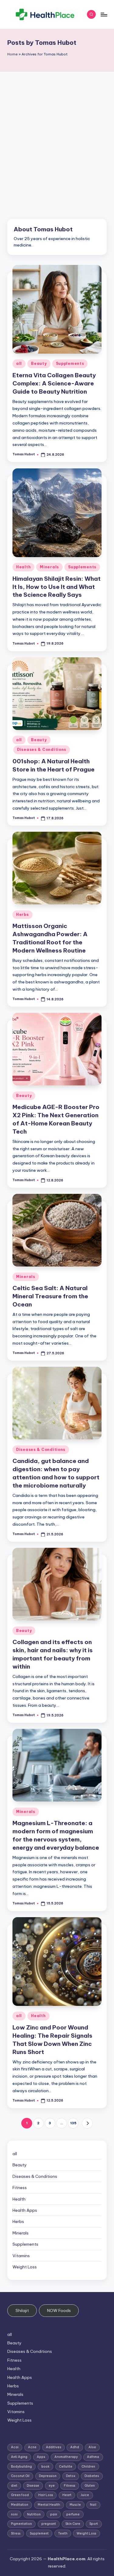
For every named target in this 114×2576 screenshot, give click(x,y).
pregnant (49, 2524)
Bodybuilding (21, 2467)
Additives (54, 2447)
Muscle (75, 2505)
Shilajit (22, 2310)
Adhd (75, 2447)
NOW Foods (59, 2310)
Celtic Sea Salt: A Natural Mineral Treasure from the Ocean (50, 1296)
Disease (33, 2486)
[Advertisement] (57, 131)
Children (88, 2467)
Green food (20, 2495)
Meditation (20, 2505)
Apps (41, 2457)
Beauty (39, 363)
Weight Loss (25, 2267)
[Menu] (104, 14)
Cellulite (66, 2467)
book (45, 2467)
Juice (85, 2495)
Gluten (90, 2486)
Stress (16, 2533)
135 (73, 2123)
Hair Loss (46, 2495)
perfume (73, 2514)
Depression (48, 2476)
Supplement (39, 2533)
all (19, 363)
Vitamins (21, 2256)
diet (14, 2486)
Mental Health (49, 2505)
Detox (71, 2476)
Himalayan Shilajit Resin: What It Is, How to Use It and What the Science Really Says (57, 587)
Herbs (22, 915)
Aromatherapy (66, 2457)
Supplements (70, 363)
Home (12, 54)
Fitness (20, 2188)
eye (52, 2486)
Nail (93, 2505)
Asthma (93, 2457)
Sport (94, 2524)
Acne (32, 2447)
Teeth (63, 2533)
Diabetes (92, 2476)
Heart (67, 2495)
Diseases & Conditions (42, 750)
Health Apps (25, 2210)
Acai (15, 2447)
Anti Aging (19, 2457)
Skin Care (73, 2524)
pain (54, 2514)
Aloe (92, 2447)
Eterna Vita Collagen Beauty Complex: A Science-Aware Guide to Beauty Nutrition (54, 383)
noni (14, 2514)
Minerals (49, 567)
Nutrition (34, 2514)
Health (23, 567)
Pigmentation (21, 2524)
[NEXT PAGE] (87, 2123)
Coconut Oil (20, 2476)
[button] (87, 2123)
